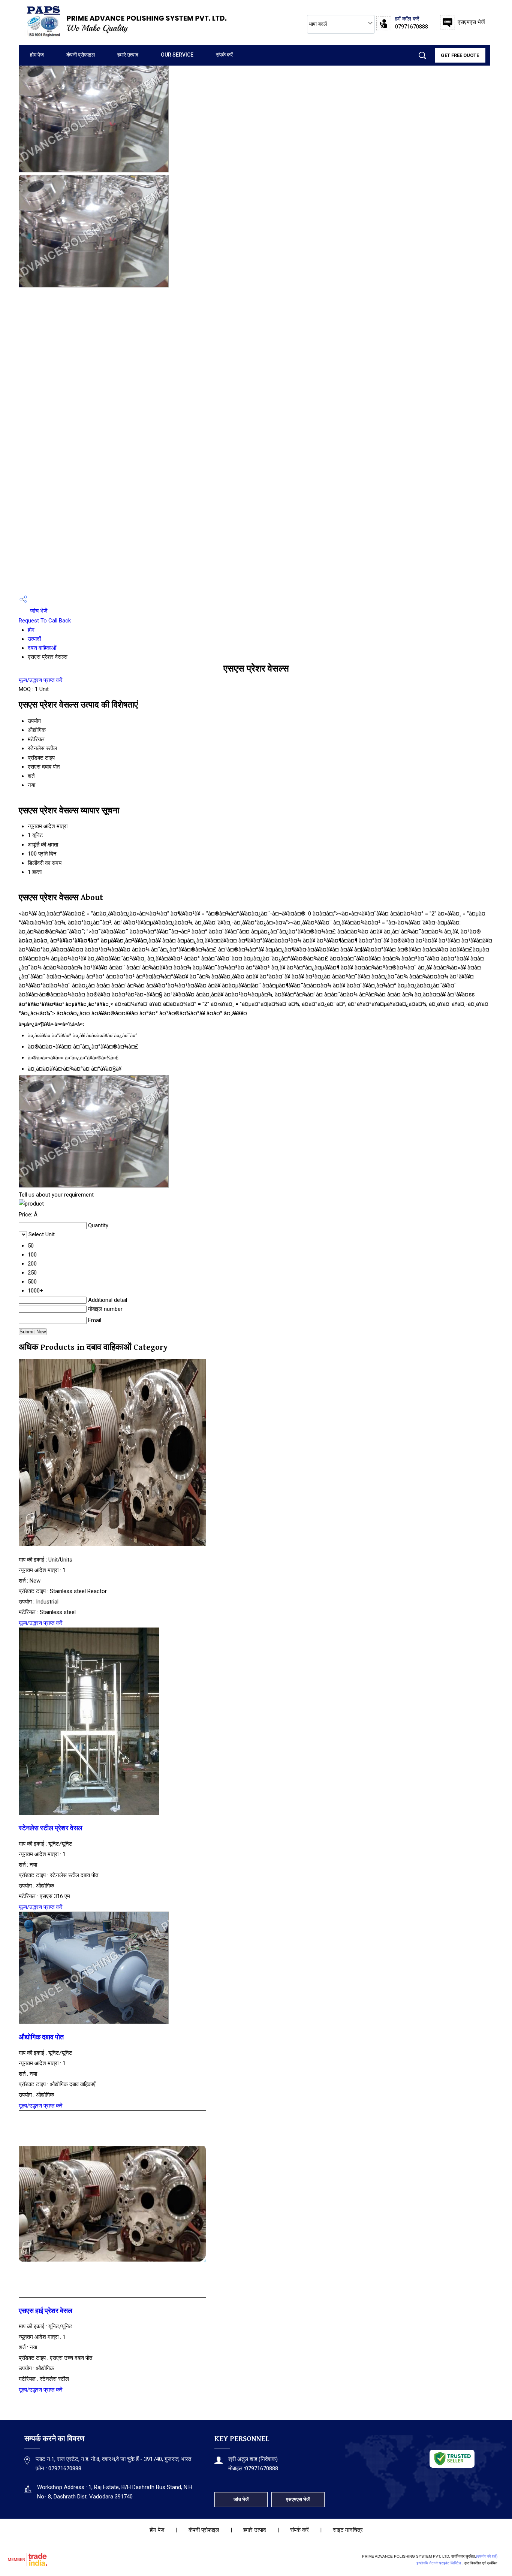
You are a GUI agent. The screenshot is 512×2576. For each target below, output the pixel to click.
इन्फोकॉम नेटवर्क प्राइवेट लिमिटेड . (440, 2563)
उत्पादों (34, 639)
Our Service (177, 55)
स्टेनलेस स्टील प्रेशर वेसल (51, 1828)
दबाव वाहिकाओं (42, 648)
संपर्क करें (224, 55)
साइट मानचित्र (348, 2530)
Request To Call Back (45, 621)
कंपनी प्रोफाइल (81, 55)
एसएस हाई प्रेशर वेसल (46, 2311)
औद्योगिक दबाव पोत (41, 2037)
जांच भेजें (38, 611)
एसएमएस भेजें (471, 22)
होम (31, 630)
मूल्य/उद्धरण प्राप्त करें (41, 680)
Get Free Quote (460, 55)
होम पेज (37, 55)
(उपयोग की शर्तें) (487, 2556)
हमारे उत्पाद (128, 55)
